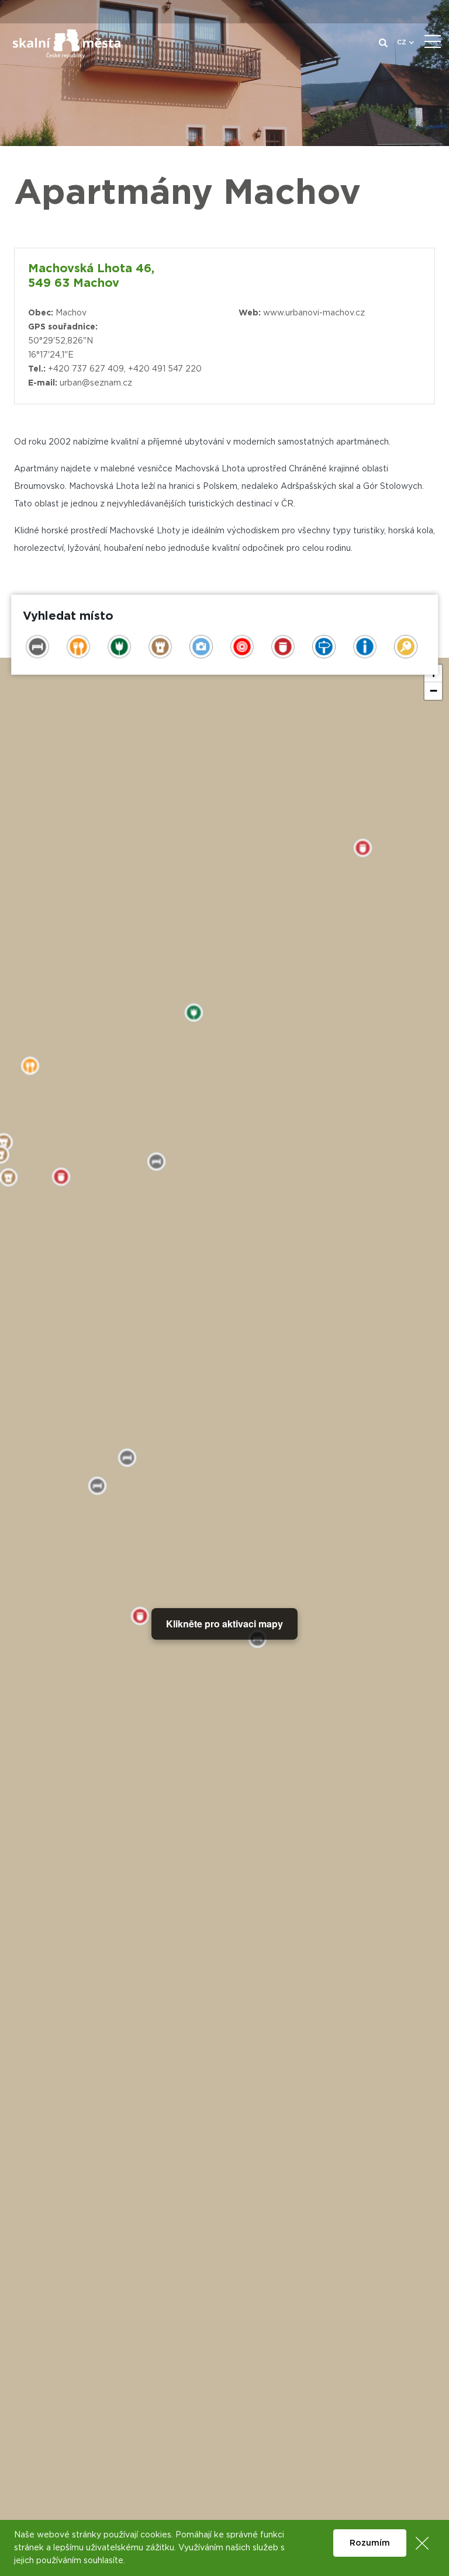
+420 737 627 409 (86, 369)
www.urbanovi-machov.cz (314, 313)
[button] (433, 691)
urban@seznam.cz (96, 383)
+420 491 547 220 (165, 369)
